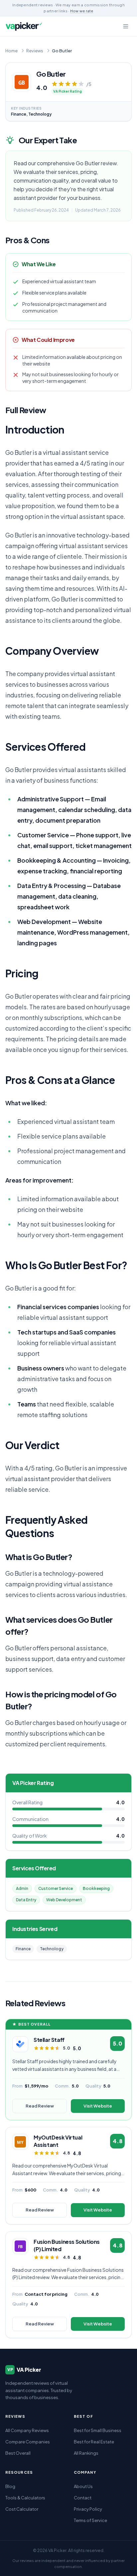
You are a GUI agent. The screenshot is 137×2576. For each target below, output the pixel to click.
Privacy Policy (88, 2509)
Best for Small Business (98, 2430)
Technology (52, 1949)
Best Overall (18, 2453)
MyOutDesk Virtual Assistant (58, 2141)
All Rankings (86, 2453)
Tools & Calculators (25, 2498)
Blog (10, 2486)
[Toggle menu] (126, 26)
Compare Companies (28, 2442)
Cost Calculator (22, 2509)
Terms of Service (90, 2520)
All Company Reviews (27, 2430)
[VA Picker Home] (24, 26)
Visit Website (98, 2106)
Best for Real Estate (94, 2442)
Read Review (40, 2106)
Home (11, 51)
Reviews (35, 51)
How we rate (82, 11)
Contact (83, 2498)
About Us (83, 2486)
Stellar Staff (49, 2040)
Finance (23, 1949)
